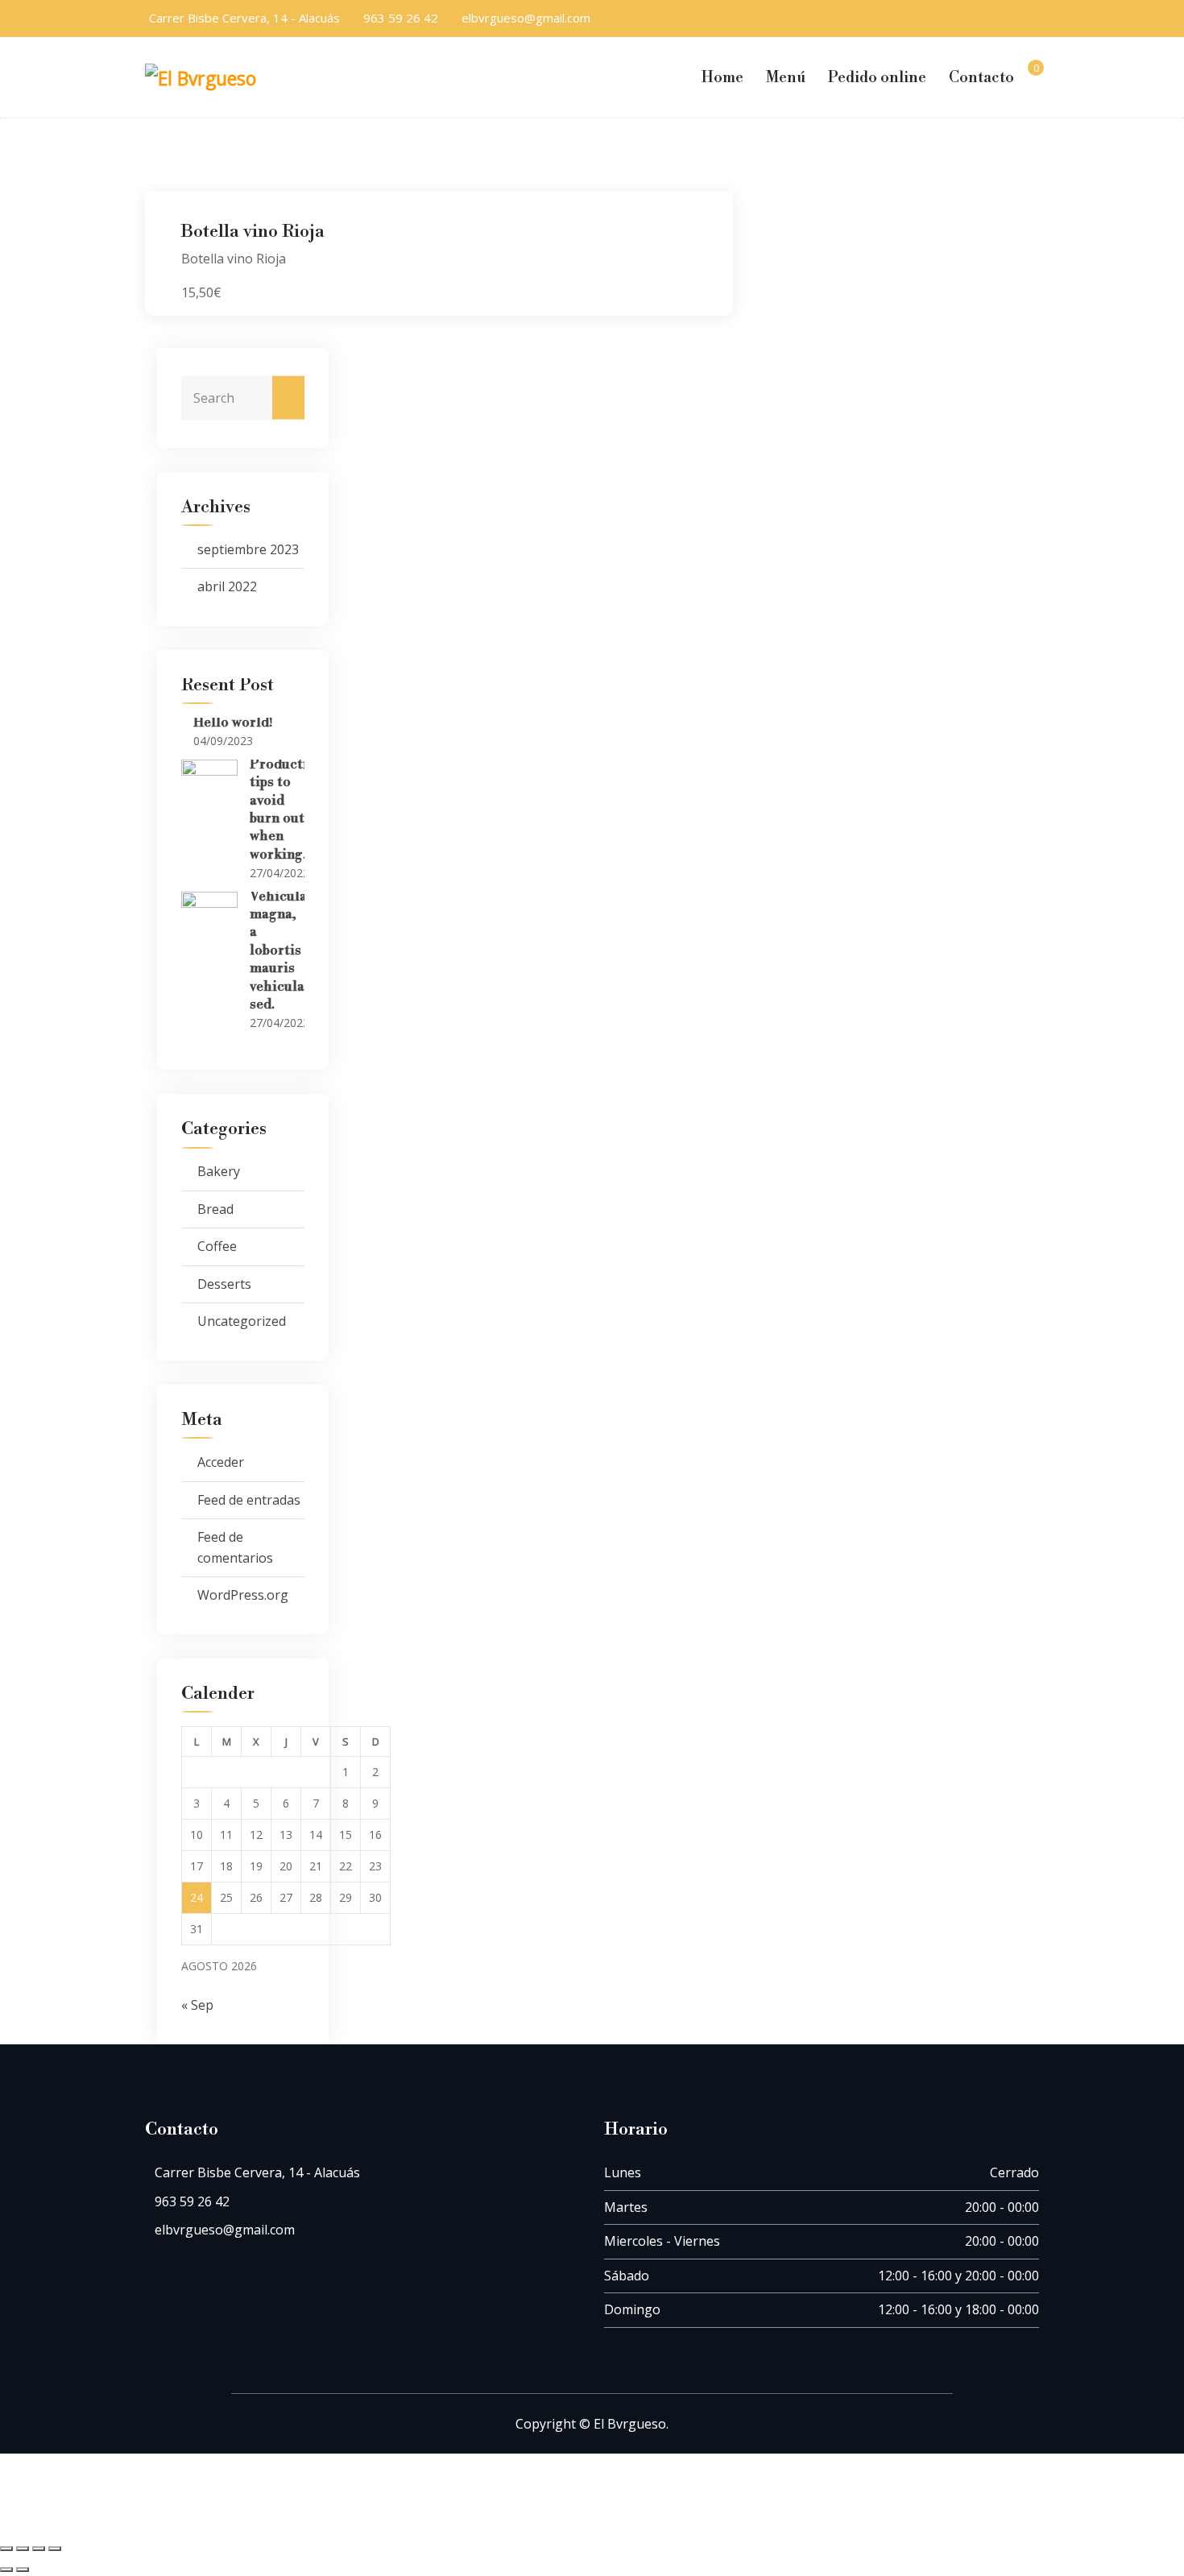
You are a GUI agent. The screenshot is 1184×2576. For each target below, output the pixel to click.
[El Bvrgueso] (209, 77)
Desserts (224, 1284)
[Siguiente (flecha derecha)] (23, 2570)
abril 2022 (227, 586)
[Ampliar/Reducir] (6, 2549)
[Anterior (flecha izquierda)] (6, 2570)
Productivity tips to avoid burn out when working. (290, 810)
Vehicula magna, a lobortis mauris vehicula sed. (278, 950)
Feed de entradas (249, 1500)
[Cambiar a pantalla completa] (23, 2549)
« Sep (197, 2005)
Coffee (217, 1246)
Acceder (221, 1462)
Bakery (219, 1171)
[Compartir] (39, 2549)
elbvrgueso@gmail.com (526, 18)
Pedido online (877, 77)
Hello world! (233, 723)
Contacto (981, 77)
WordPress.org (243, 1595)
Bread (215, 1209)
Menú (786, 77)
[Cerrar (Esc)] (55, 2549)
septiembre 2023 (248, 549)
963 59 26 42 (401, 18)
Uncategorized (242, 1321)
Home (722, 77)
